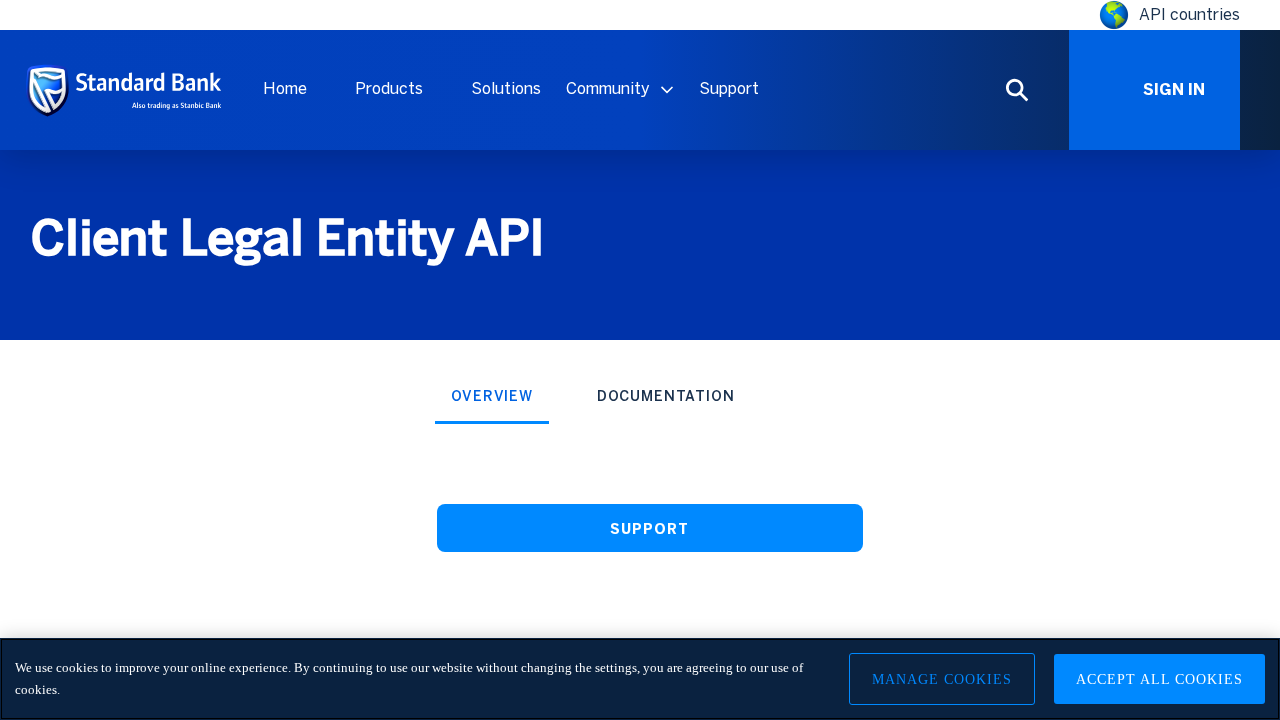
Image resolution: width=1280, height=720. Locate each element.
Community (608, 88)
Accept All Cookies (1159, 679)
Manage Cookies (942, 679)
